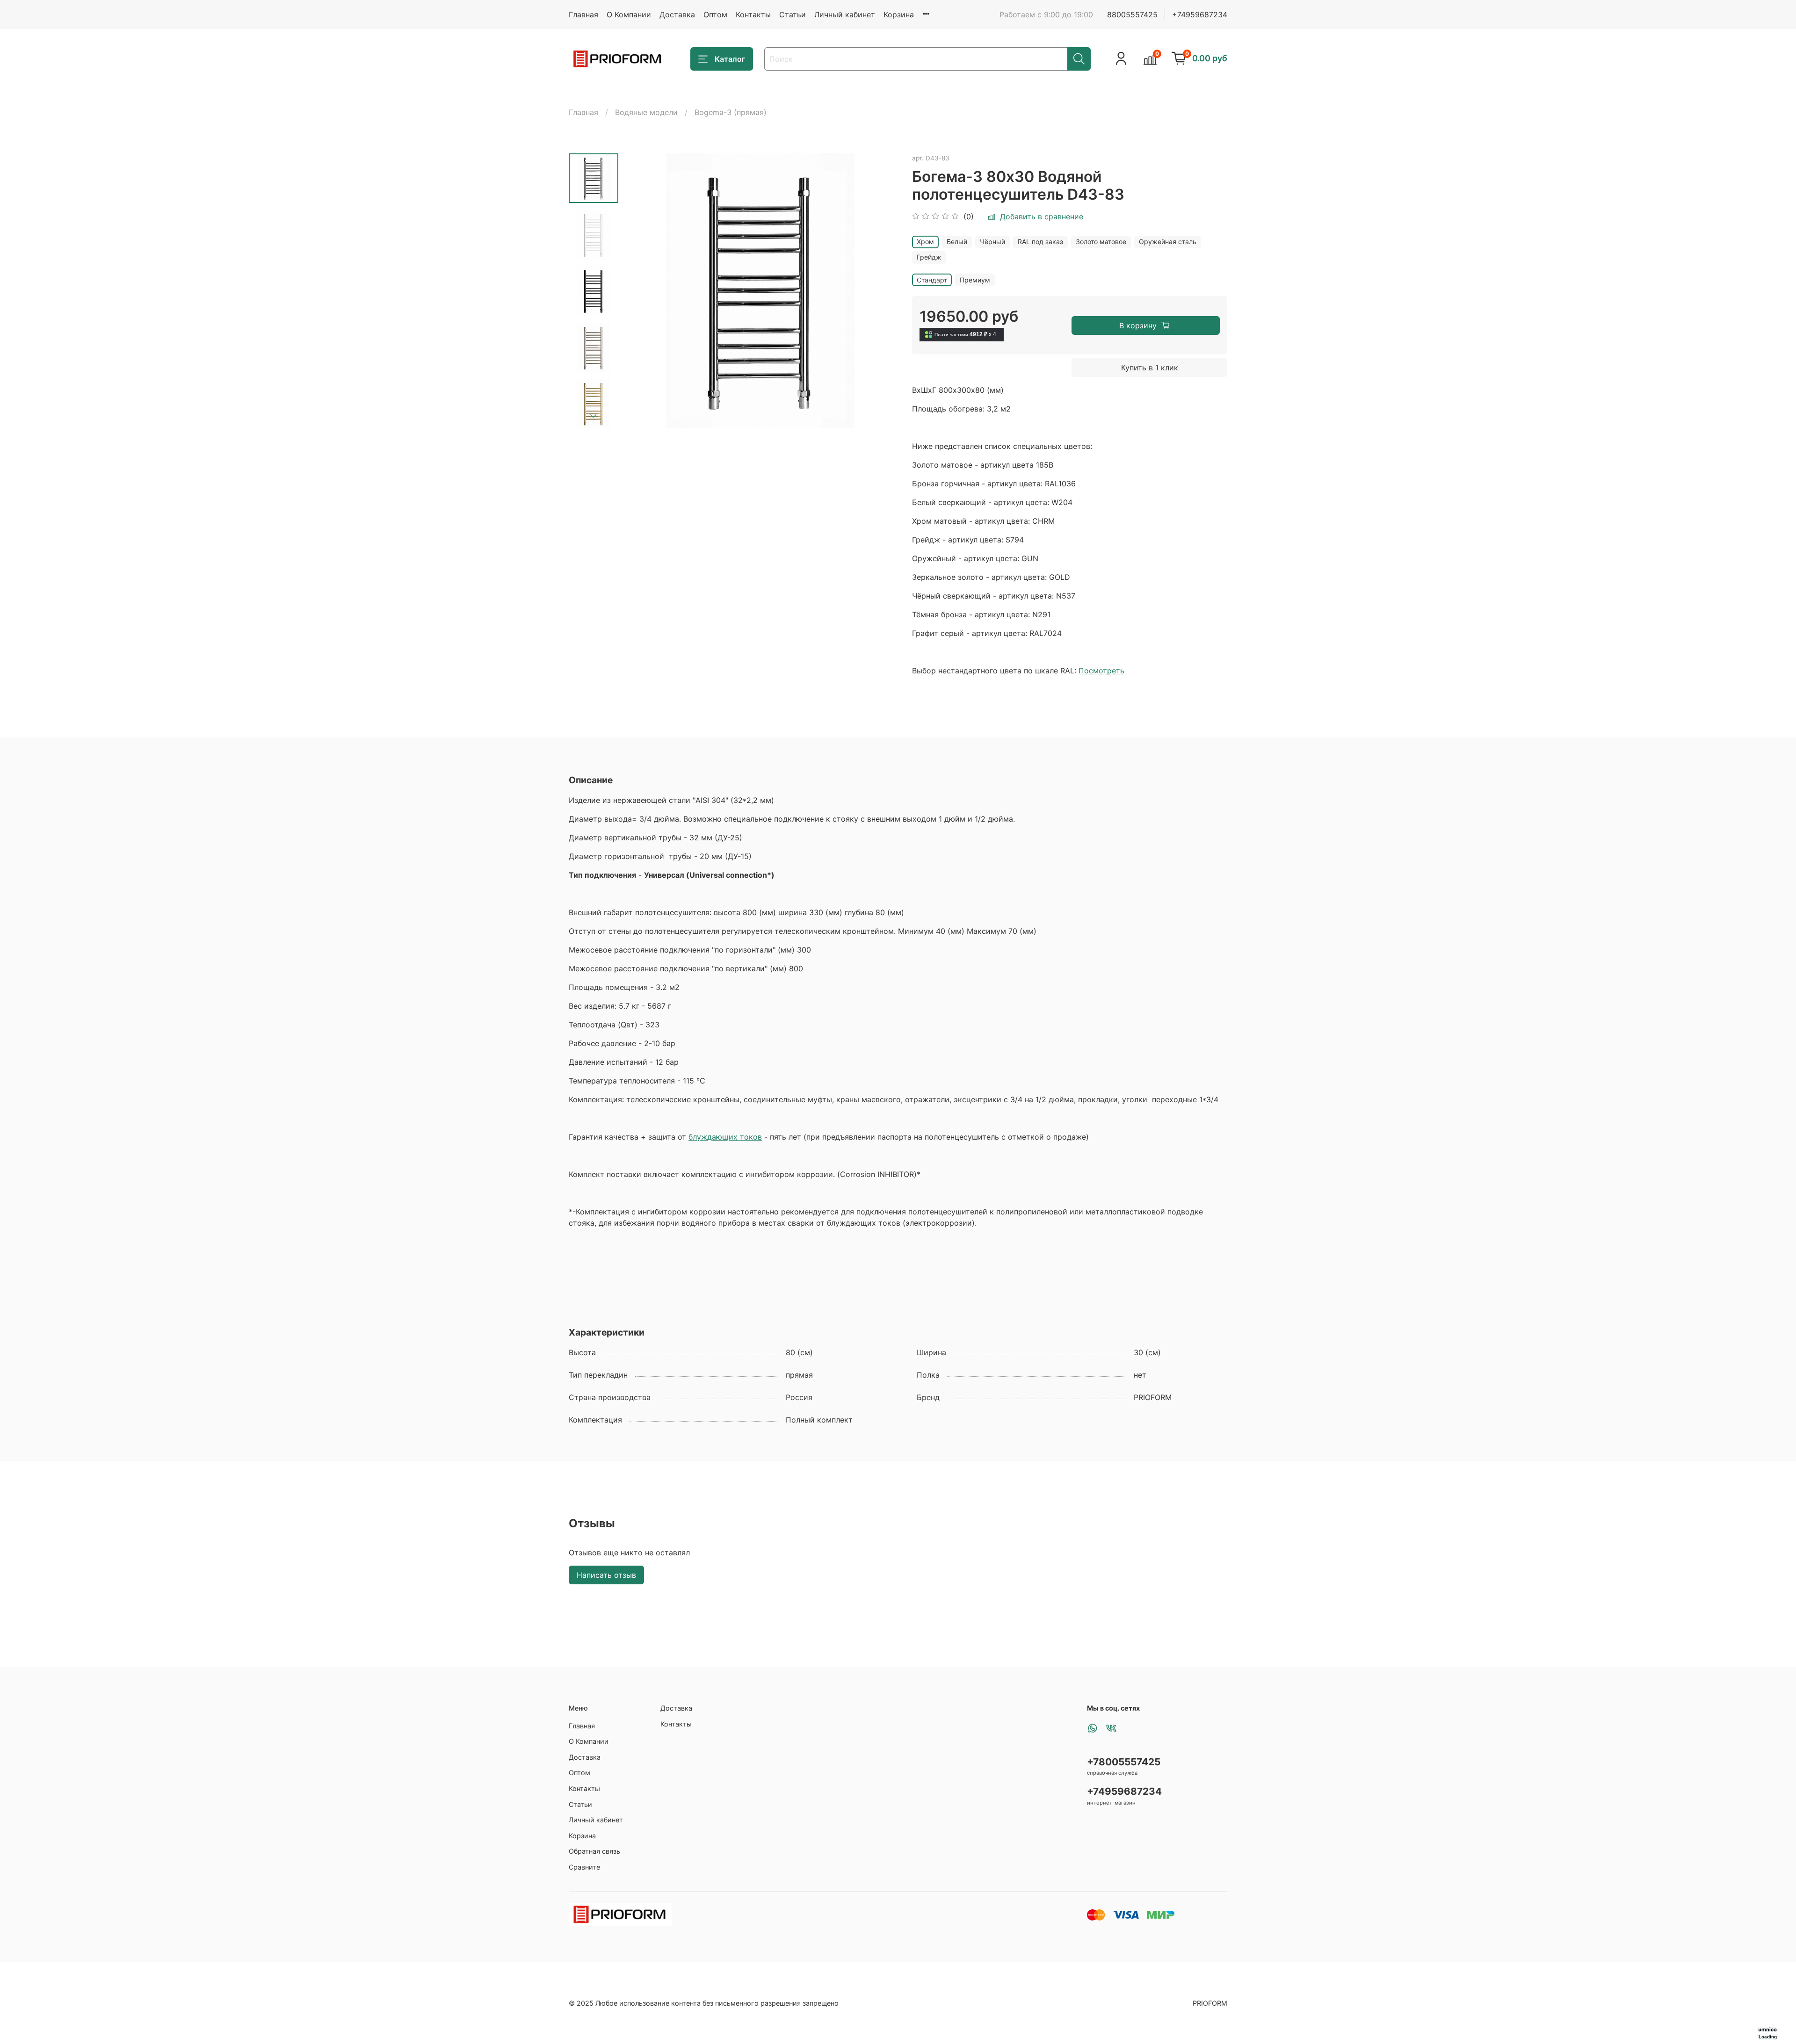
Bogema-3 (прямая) (731, 112)
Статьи (793, 14)
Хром (925, 242)
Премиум (975, 280)
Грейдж (929, 257)
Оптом (715, 14)
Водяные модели (646, 112)
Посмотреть (1101, 671)
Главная (583, 14)
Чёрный (992, 242)
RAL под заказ (1040, 242)
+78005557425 (1124, 1762)
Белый (957, 242)
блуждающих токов (725, 1137)
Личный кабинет (845, 14)
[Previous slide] (642, 291)
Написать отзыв (606, 1575)
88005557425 (1132, 14)
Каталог (730, 59)
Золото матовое (1101, 242)
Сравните (584, 1867)
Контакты (753, 14)
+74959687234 (1200, 14)
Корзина (899, 14)
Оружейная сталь (1168, 242)
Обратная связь (594, 1851)
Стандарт (932, 280)
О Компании (629, 14)
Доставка (677, 14)
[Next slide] (594, 416)
